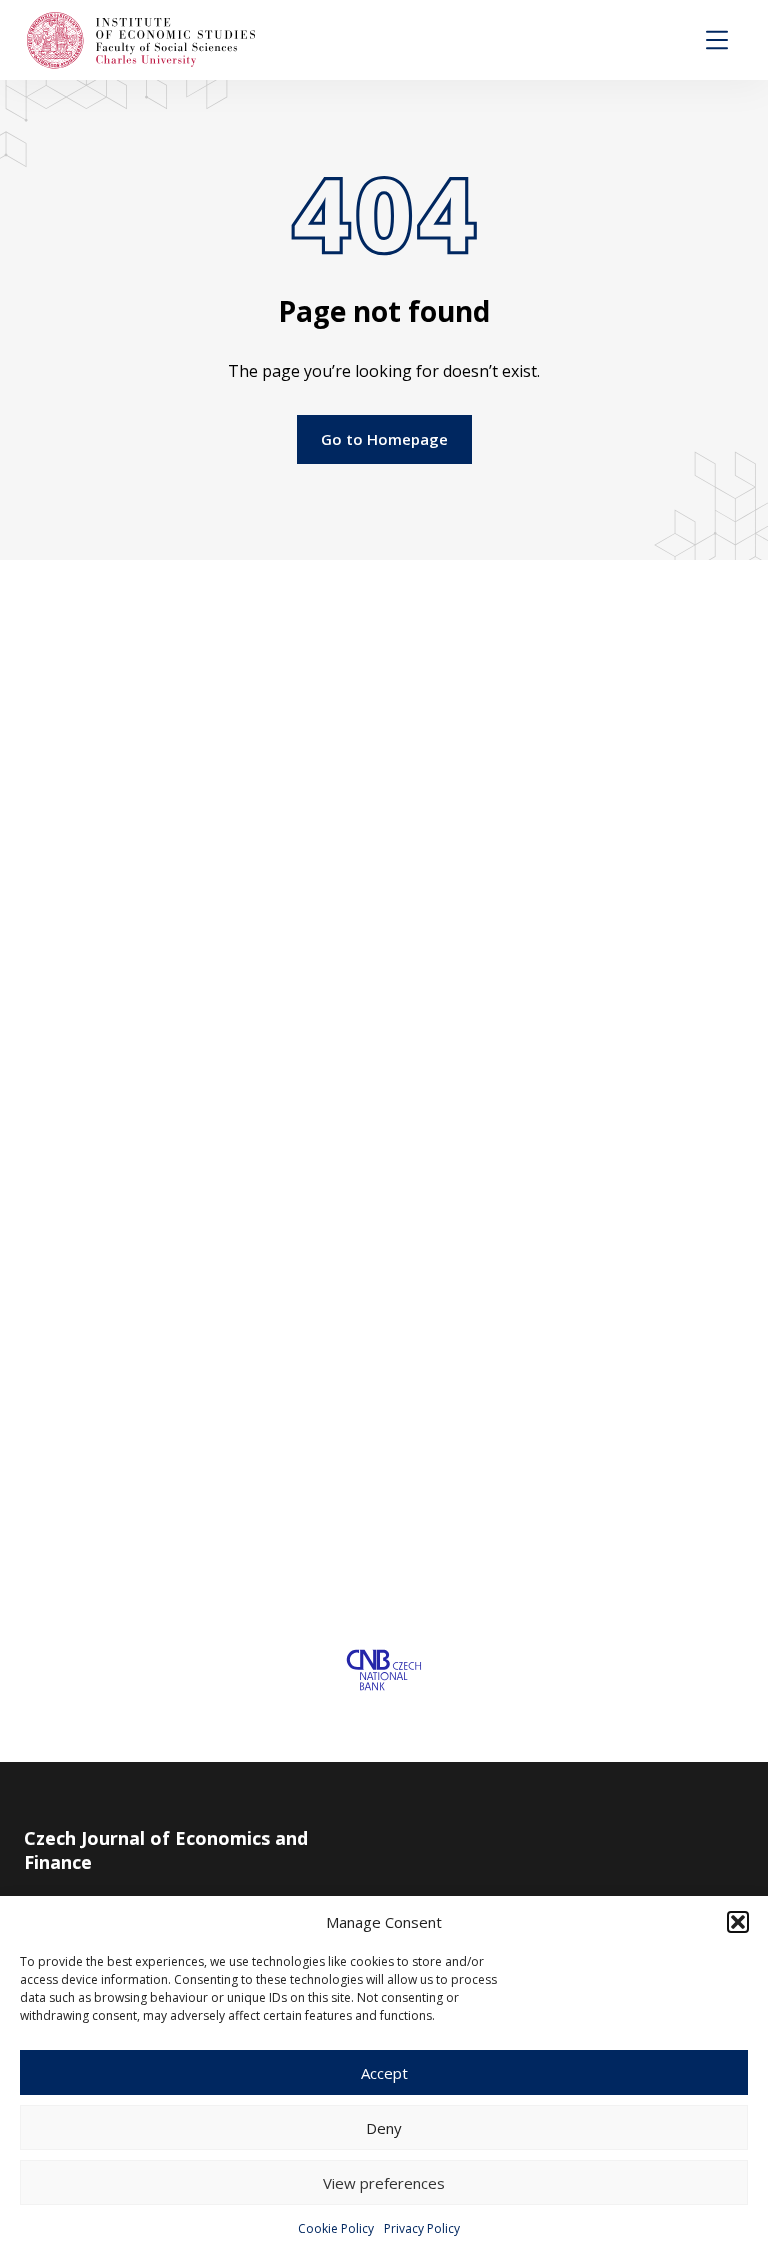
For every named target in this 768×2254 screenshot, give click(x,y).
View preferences (384, 2183)
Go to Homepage (384, 439)
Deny (384, 2128)
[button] (738, 1922)
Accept (384, 2073)
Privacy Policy (422, 2228)
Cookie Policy (336, 2228)
